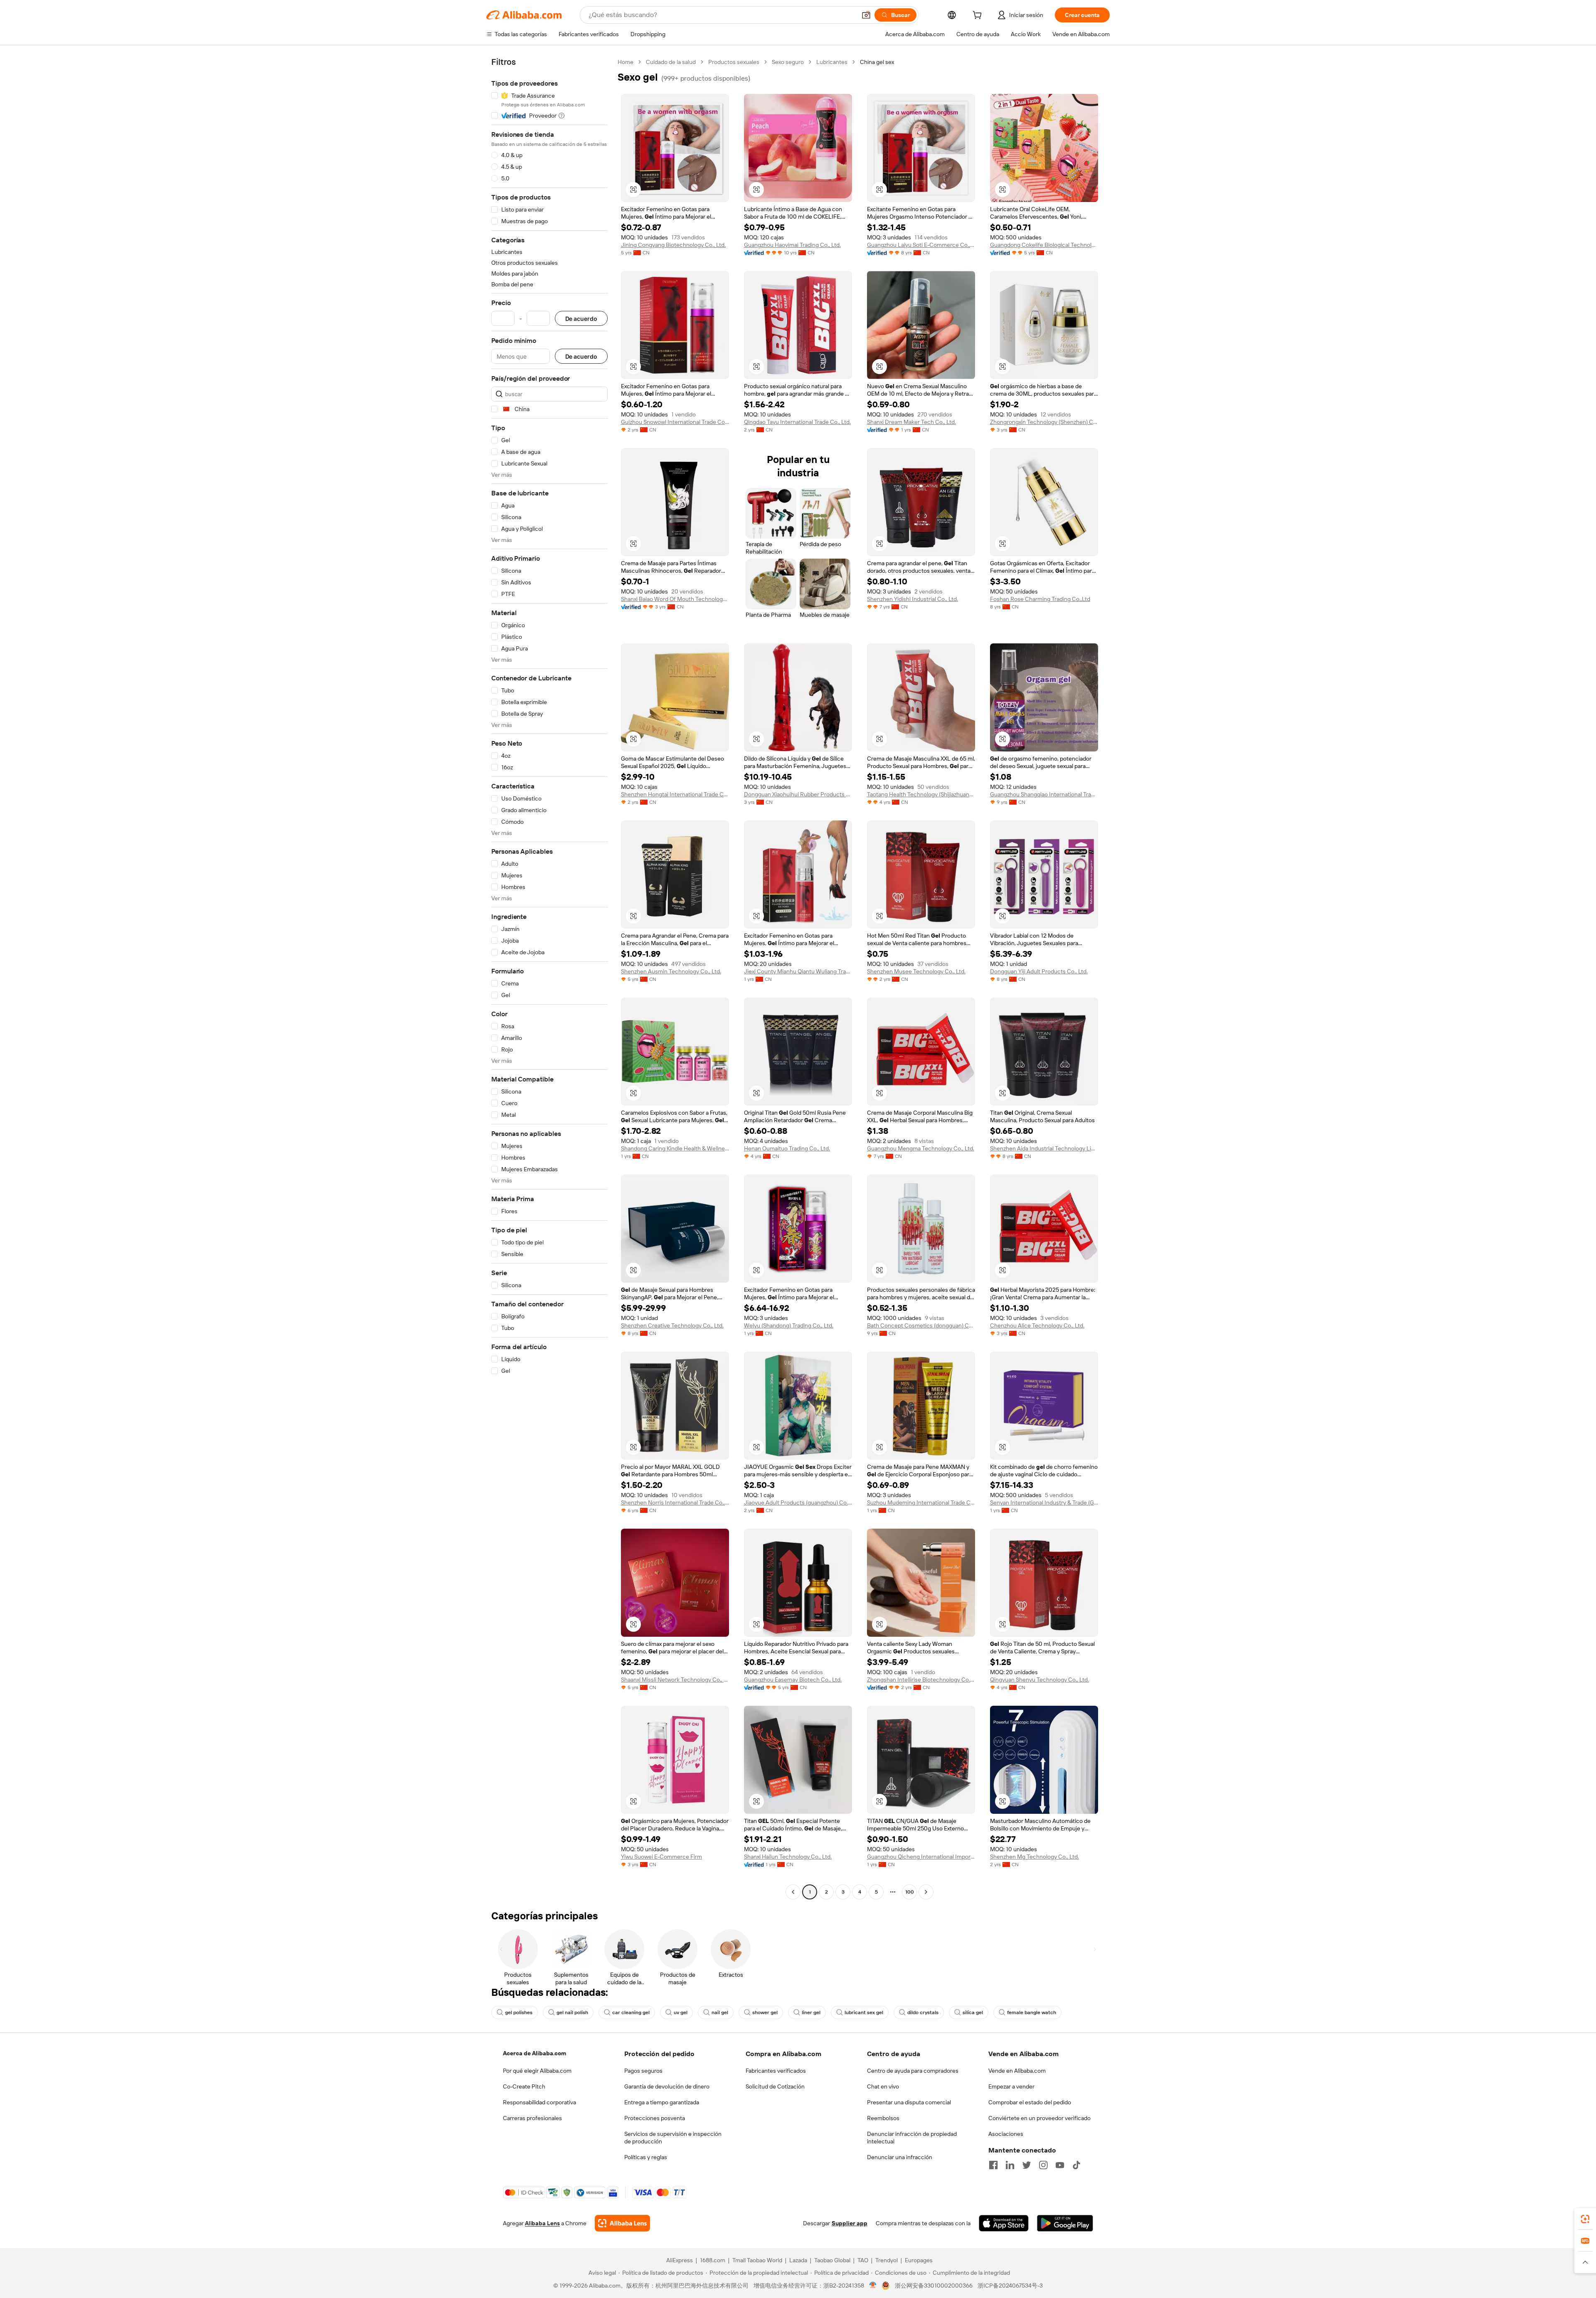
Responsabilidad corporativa (539, 2102)
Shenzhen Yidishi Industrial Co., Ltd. (913, 599)
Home (626, 62)
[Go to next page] (926, 1892)
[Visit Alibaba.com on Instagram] (1043, 2165)
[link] (1585, 2219)
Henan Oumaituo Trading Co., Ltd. (787, 1148)
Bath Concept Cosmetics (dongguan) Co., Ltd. (921, 1325)
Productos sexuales (734, 62)
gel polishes (519, 2012)
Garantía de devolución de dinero (667, 2086)
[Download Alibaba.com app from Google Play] (1065, 2223)
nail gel (720, 2012)
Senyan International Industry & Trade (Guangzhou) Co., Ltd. (1044, 1502)
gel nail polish (572, 2012)
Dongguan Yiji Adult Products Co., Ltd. (1039, 971)
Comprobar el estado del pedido (1030, 2102)
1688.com (713, 2260)
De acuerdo (581, 319)
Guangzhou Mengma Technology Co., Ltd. (921, 1148)
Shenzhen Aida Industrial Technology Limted (1044, 1148)
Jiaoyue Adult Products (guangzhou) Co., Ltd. (798, 1502)
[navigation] (549, 978)
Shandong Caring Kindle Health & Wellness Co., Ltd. (675, 1148)
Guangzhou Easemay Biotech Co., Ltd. (793, 1680)
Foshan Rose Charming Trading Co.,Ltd (1040, 599)
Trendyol (887, 2260)
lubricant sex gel (864, 2012)
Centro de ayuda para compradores (913, 2071)
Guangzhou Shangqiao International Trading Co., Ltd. (1044, 794)
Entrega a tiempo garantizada (662, 2102)
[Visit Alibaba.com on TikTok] (1076, 2165)
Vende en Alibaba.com (1017, 2071)
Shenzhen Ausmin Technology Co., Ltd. (671, 971)
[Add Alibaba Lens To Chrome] (622, 2223)
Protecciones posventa (655, 2118)
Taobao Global (832, 2260)
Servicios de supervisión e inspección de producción (673, 2138)
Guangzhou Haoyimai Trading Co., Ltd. (792, 245)
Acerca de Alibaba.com (534, 2053)
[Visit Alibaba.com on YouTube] (1060, 2165)
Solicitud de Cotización (775, 2086)
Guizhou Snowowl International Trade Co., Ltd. (675, 422)
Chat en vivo (883, 2086)
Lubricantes (832, 62)
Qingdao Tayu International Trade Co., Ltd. (797, 422)
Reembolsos (883, 2118)
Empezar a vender (1011, 2086)
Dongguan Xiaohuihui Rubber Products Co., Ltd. (798, 794)
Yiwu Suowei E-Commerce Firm (661, 1857)
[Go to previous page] (793, 1892)
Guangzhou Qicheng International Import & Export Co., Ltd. (921, 1857)
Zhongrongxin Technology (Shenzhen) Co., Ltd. (1044, 422)
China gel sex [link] (877, 62)
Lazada (798, 2260)
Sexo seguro (788, 62)
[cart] (979, 16)
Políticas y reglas (646, 2157)
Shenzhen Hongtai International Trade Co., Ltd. (675, 794)
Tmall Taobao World (757, 2260)
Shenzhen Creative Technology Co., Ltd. (672, 1325)
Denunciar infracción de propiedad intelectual (912, 2138)
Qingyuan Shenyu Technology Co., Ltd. (1039, 1680)
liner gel (811, 2012)
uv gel (681, 2012)
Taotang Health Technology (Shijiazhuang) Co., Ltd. (921, 794)
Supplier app (850, 2223)
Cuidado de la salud (671, 62)
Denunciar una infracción (900, 2157)
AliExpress (680, 2260)
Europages (919, 2260)
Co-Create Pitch (524, 2086)
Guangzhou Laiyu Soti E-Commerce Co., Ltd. (921, 245)
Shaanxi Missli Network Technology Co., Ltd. (675, 1680)
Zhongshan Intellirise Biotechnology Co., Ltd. (921, 1680)
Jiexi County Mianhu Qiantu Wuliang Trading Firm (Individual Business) (798, 971)
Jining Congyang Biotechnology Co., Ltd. (673, 245)
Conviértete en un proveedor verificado (1039, 2118)
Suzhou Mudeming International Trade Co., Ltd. (921, 1502)
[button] (866, 15)
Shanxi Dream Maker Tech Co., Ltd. (911, 422)
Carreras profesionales (532, 2118)
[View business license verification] (873, 2286)
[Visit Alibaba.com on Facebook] (993, 2165)
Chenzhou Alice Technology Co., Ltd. (1037, 1325)
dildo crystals (923, 2012)
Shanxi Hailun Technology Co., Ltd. (788, 1857)
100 (910, 1892)
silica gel (973, 2012)
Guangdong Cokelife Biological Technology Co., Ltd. (1044, 245)
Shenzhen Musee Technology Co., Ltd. (916, 971)
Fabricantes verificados (776, 2071)
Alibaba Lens (542, 2223)
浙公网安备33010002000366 (934, 2286)
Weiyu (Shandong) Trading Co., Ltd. (789, 1325)
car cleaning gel (631, 2012)
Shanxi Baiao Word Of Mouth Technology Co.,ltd (675, 599)
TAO (863, 2260)
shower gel (765, 2012)
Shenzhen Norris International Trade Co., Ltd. (675, 1502)
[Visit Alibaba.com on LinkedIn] (1010, 2165)
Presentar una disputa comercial (909, 2102)
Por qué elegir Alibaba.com (537, 2071)
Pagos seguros (643, 2071)
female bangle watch (1032, 2012)
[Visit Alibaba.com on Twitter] (1027, 2165)
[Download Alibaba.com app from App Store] (1004, 2223)
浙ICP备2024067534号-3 (1010, 2286)
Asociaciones (1006, 2134)
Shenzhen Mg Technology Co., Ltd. (1034, 1857)
